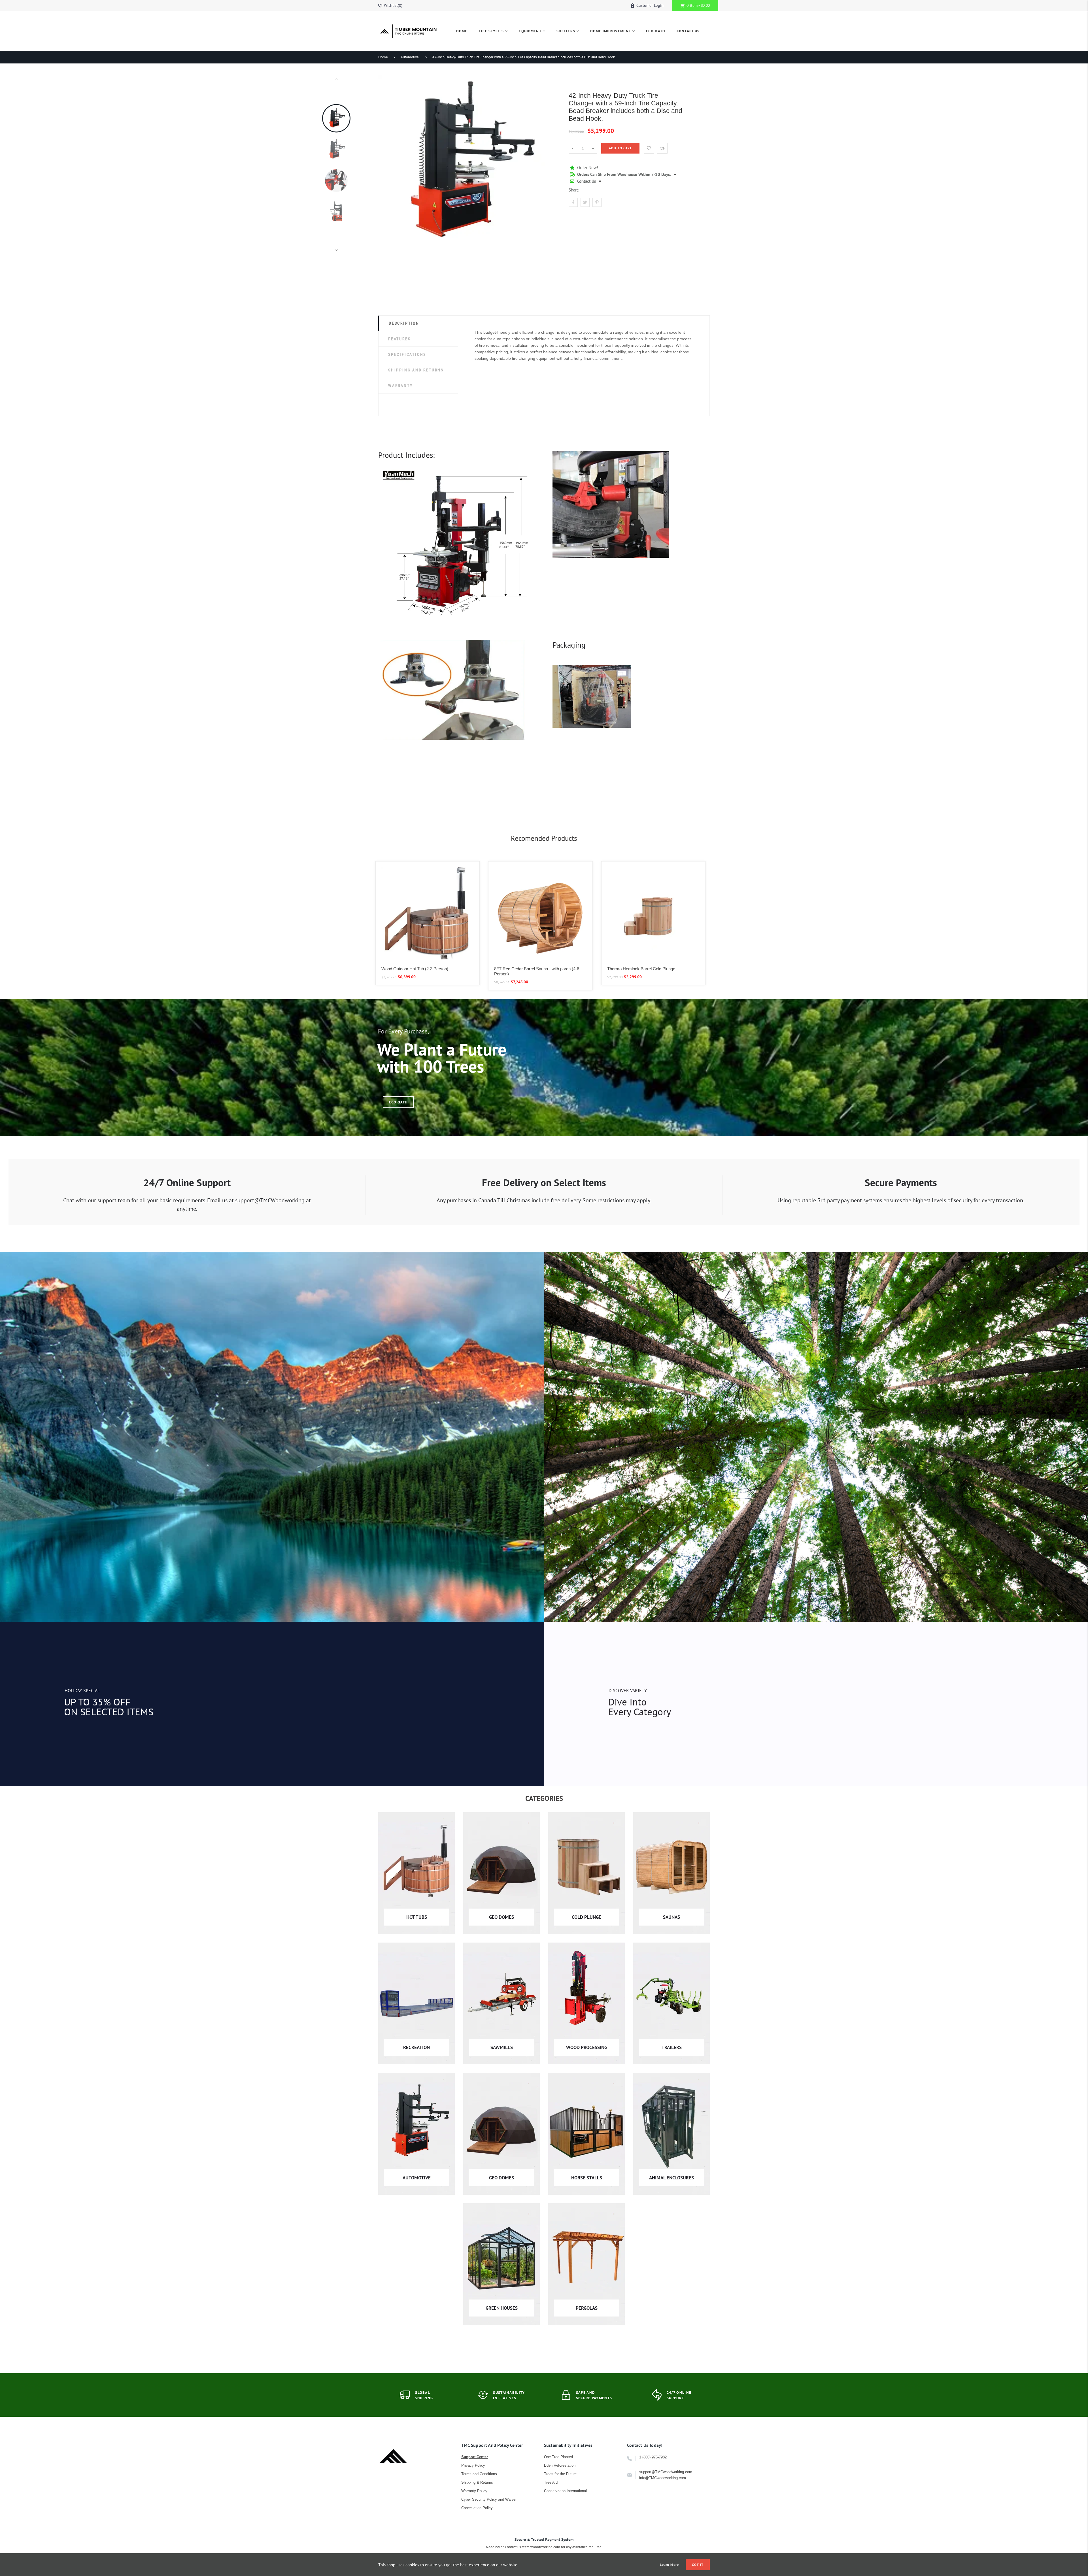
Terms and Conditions (479, 2474)
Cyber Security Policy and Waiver (489, 2499)
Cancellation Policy (477, 2508)
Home (383, 57)
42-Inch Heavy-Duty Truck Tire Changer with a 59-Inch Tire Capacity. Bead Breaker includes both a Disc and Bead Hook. (524, 57)
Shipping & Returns (477, 2482)
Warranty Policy (474, 2491)
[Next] (551, 164)
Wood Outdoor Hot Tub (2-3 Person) (415, 969)
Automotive (410, 57)
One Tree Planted (558, 2457)
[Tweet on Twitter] (585, 202)
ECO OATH (398, 1102)
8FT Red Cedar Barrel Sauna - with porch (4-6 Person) (537, 971)
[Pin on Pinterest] (597, 202)
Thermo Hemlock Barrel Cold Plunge (641, 969)
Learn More (670, 2565)
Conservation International (565, 2491)
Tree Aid (551, 2482)
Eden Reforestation (560, 2465)
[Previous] (385, 164)
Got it (698, 2565)
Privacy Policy (473, 2465)
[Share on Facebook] (573, 202)
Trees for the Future (560, 2474)
